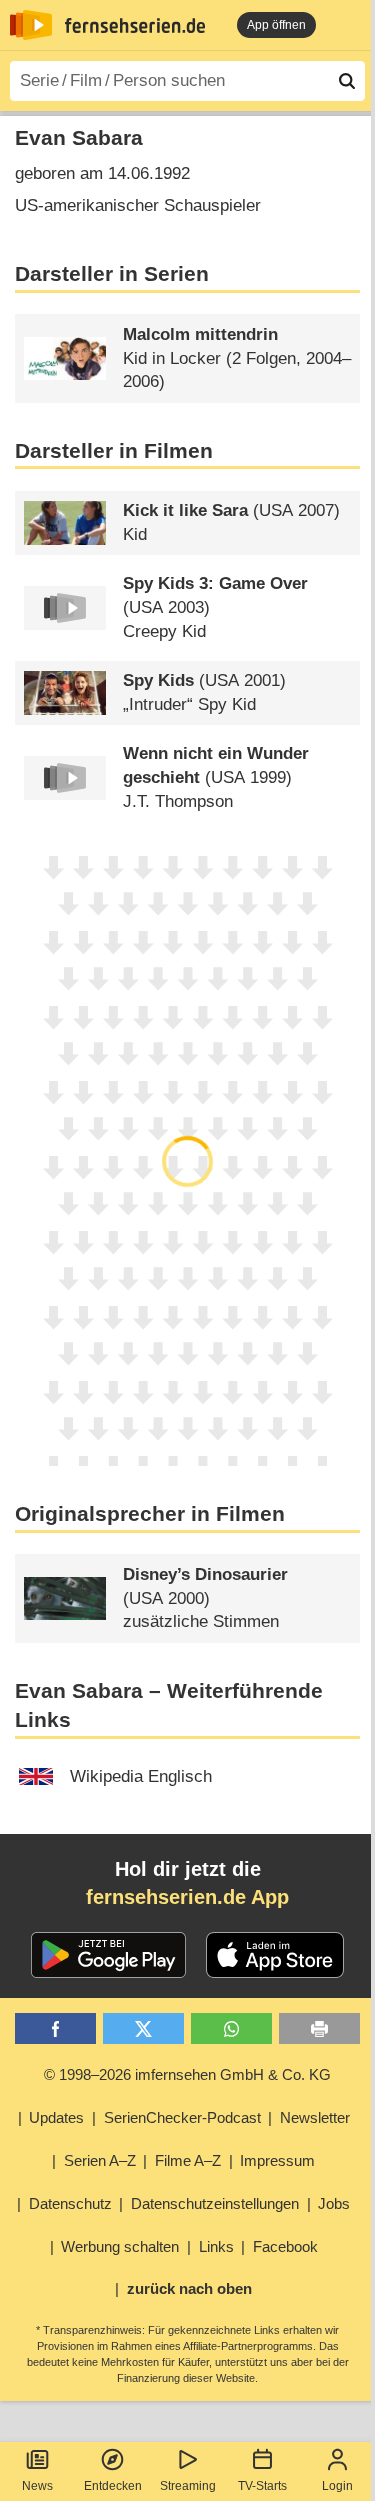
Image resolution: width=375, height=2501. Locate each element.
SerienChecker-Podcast (182, 2117)
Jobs (334, 2203)
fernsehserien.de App (187, 1897)
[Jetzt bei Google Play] (108, 1955)
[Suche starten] (347, 81)
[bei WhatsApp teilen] (231, 2028)
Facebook (285, 2246)
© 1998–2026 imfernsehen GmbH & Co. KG (187, 2074)
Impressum (277, 2160)
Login (337, 2486)
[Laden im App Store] (275, 1955)
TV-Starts (262, 2486)
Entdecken (113, 2486)
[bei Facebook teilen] (55, 2028)
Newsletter (315, 2117)
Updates (56, 2117)
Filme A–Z (188, 2160)
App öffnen (276, 25)
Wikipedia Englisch (141, 1776)
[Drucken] (319, 2028)
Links (216, 2246)
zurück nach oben (189, 2288)
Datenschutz (70, 2203)
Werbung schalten (120, 2246)
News (37, 2486)
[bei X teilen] (143, 2028)
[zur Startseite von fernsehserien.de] (31, 25)
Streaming (188, 2486)
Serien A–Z (100, 2160)
